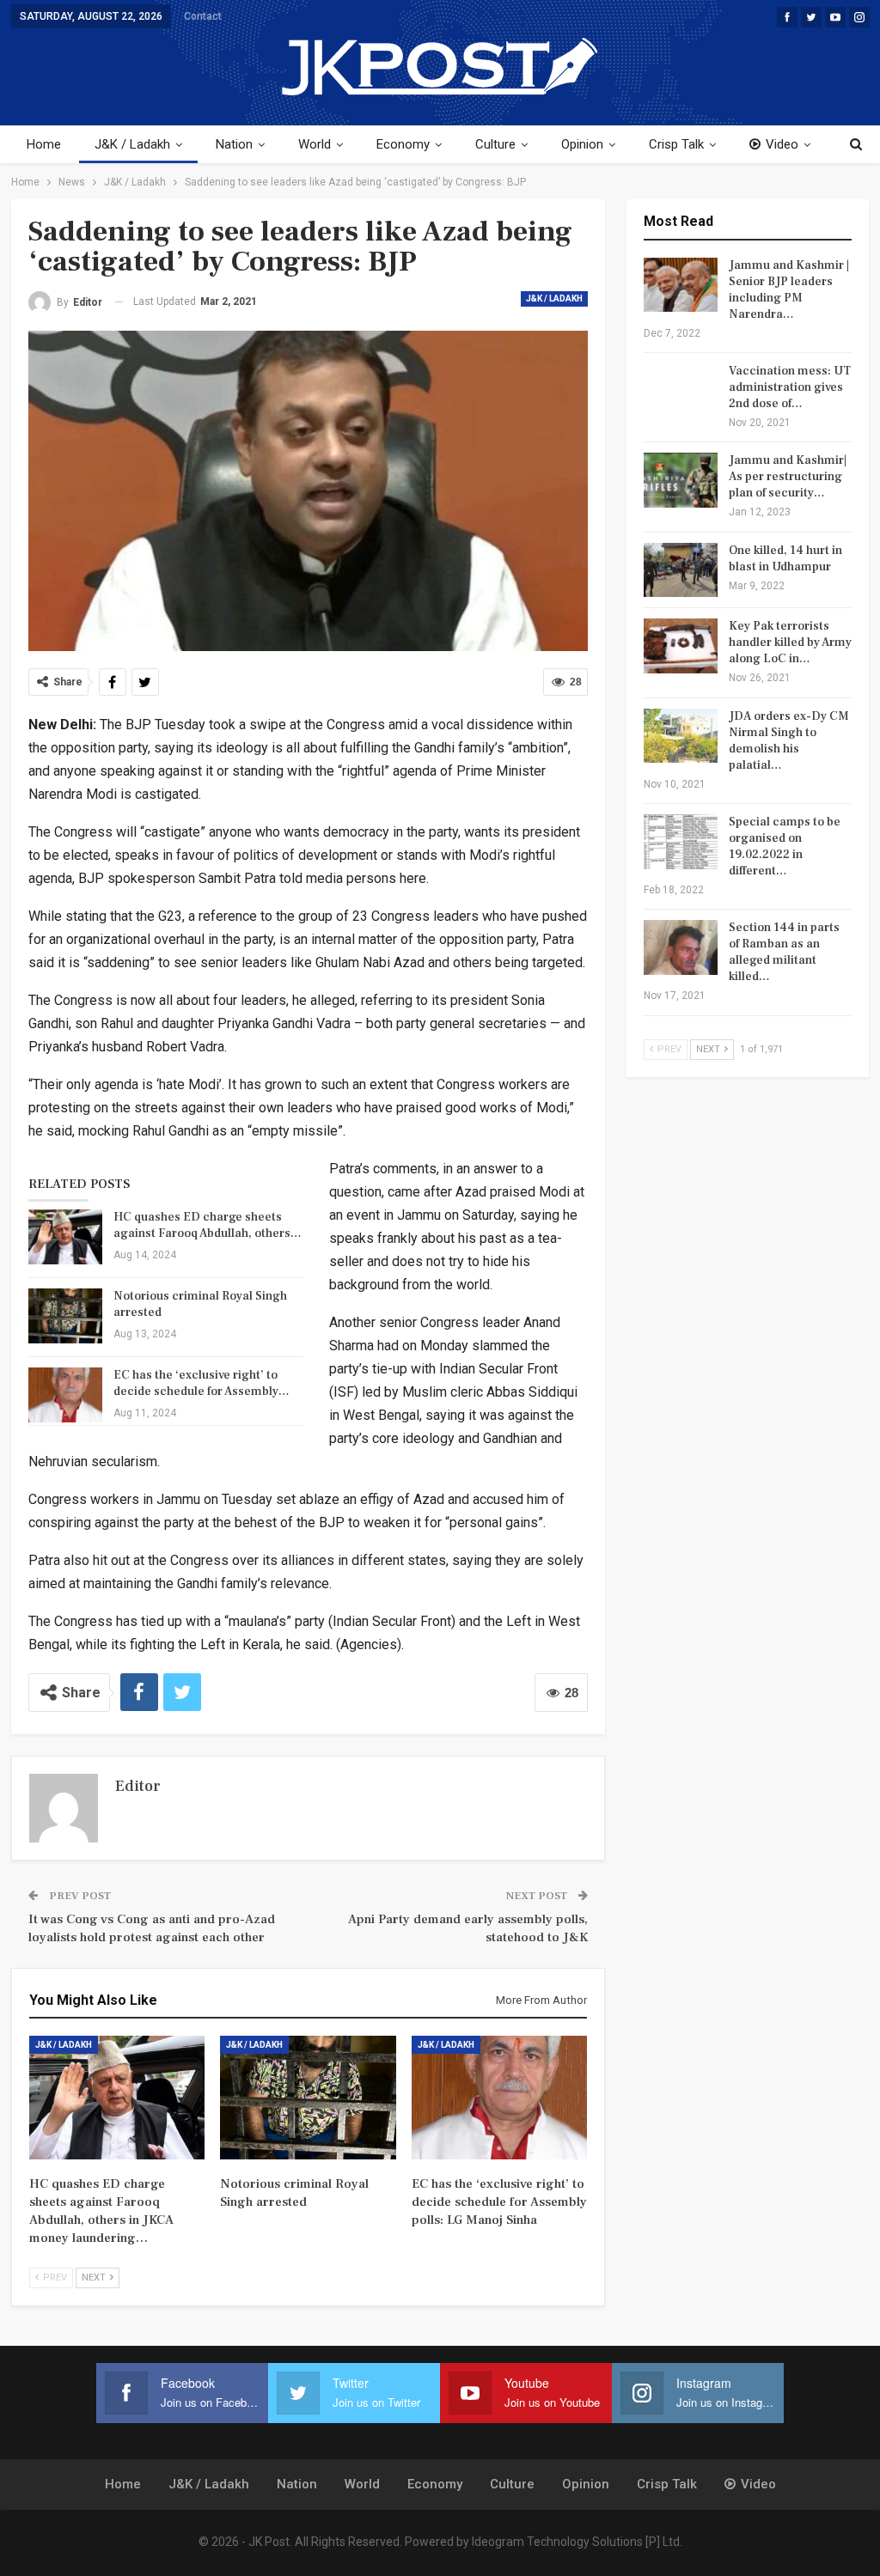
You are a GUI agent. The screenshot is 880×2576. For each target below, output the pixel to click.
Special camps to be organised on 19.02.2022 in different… (785, 846)
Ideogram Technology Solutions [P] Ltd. (577, 2542)
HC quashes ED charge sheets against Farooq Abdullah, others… (208, 1225)
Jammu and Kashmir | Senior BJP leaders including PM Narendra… (789, 290)
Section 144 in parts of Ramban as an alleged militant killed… (784, 952)
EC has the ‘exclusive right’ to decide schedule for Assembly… (202, 1383)
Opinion (582, 144)
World (315, 144)
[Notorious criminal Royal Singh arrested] (65, 1316)
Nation (234, 144)
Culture (495, 144)
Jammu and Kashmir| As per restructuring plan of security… (788, 477)
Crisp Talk (676, 144)
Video (782, 144)
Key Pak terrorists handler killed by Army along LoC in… (790, 642)
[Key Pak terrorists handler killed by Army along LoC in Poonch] (681, 646)
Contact (203, 16)
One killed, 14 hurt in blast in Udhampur (785, 559)
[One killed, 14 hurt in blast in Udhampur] (681, 570)
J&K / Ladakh (132, 144)
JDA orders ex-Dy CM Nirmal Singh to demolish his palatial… (789, 741)
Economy (403, 144)
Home (44, 144)
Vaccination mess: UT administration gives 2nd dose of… (790, 387)
